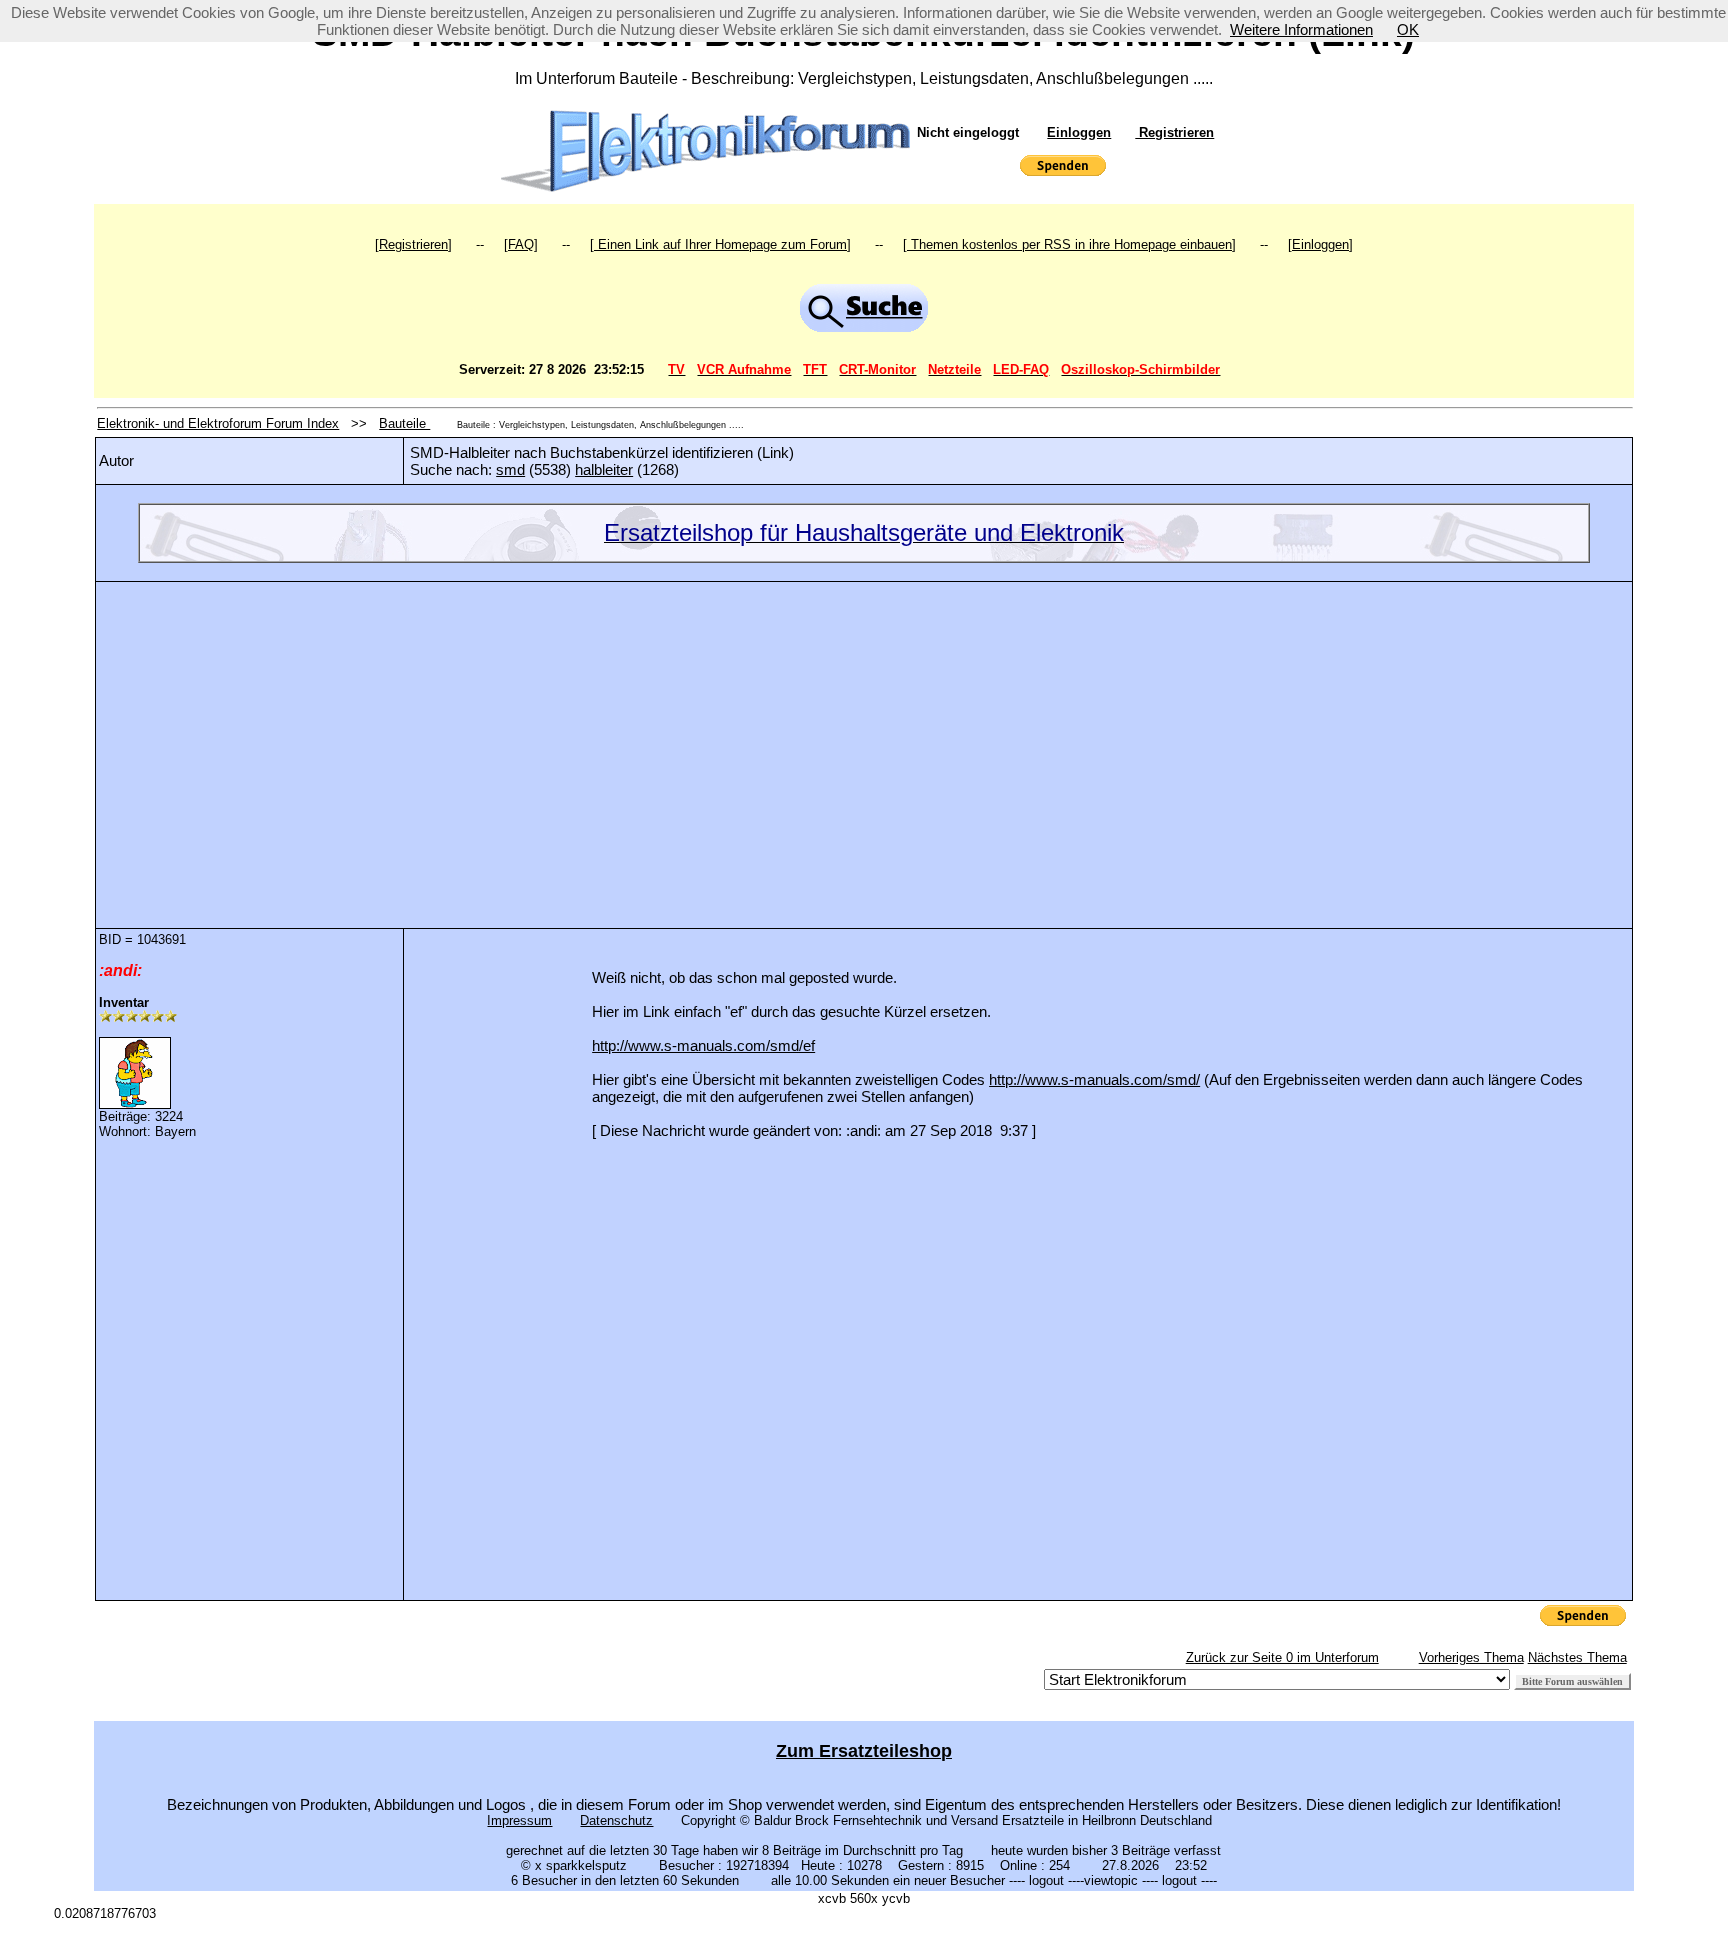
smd (510, 469)
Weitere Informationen (1301, 29)
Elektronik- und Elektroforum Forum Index (218, 423)
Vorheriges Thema (1471, 1657)
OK (1408, 29)
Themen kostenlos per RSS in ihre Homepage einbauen (1069, 244)
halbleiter (604, 469)
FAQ (521, 244)
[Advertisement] (864, 740)
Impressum (519, 1820)
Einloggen (1079, 132)
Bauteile (404, 423)
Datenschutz (616, 1820)
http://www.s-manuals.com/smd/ (1094, 1079)
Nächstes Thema (1577, 1657)
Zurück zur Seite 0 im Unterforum (1282, 1657)
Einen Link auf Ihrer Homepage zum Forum (720, 244)
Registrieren (1174, 132)
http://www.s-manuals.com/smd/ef (703, 1045)
